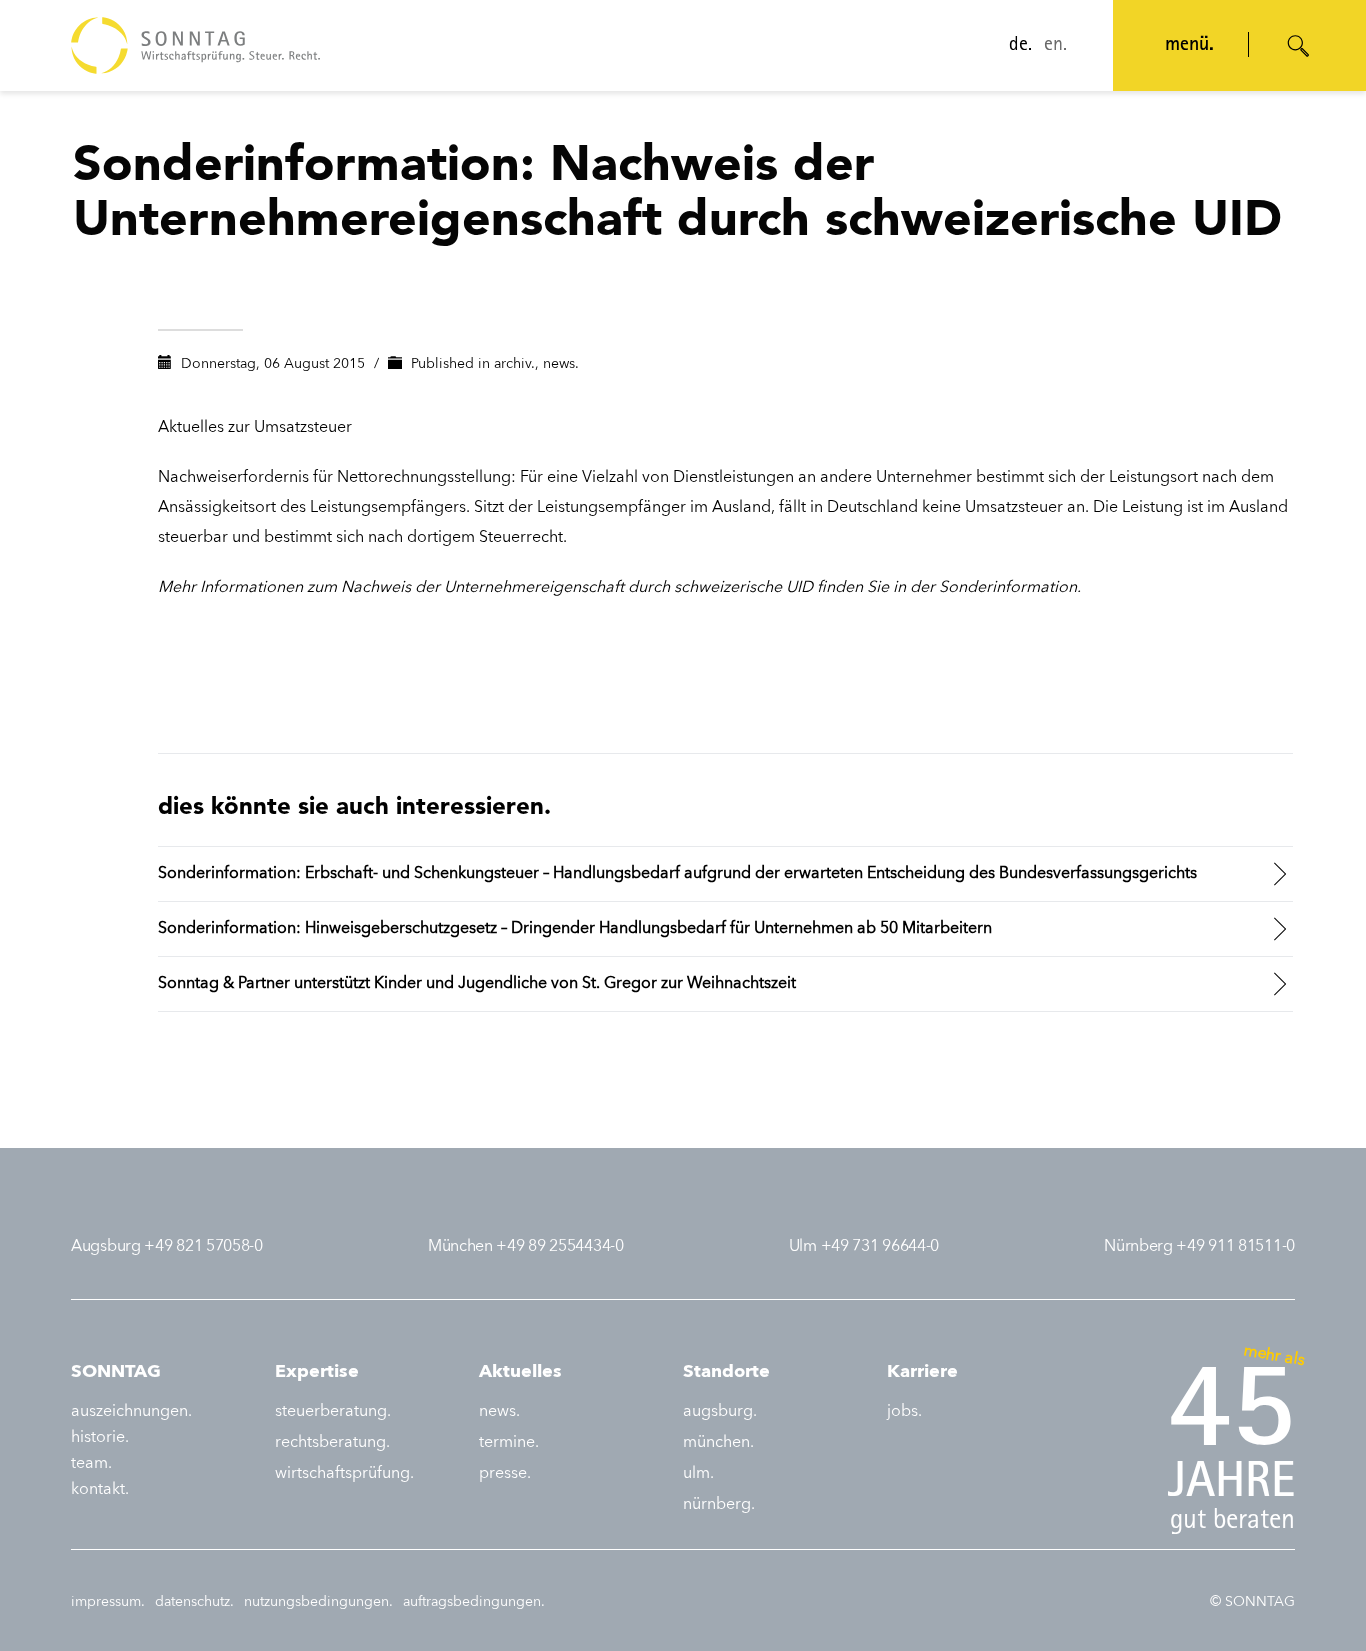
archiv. (514, 364)
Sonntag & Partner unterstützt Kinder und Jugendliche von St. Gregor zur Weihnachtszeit (477, 984)
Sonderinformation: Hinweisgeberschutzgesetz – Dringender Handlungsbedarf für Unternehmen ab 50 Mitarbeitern (575, 929)
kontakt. (100, 1490)
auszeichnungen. (131, 1412)
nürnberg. (719, 1505)
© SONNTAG (1252, 1602)
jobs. (904, 1412)
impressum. (108, 1602)
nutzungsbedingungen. (318, 1602)
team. (91, 1464)
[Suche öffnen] (1299, 46)
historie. (100, 1438)
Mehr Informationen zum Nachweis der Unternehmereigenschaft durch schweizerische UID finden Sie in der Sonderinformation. (619, 588)
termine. (509, 1443)
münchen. (718, 1443)
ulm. (698, 1474)
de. (1020, 46)
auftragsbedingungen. (474, 1602)
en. (1055, 46)
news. (561, 364)
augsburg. (720, 1412)
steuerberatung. (333, 1412)
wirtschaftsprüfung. (344, 1474)
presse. (505, 1474)
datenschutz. (194, 1602)
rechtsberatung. (332, 1443)
